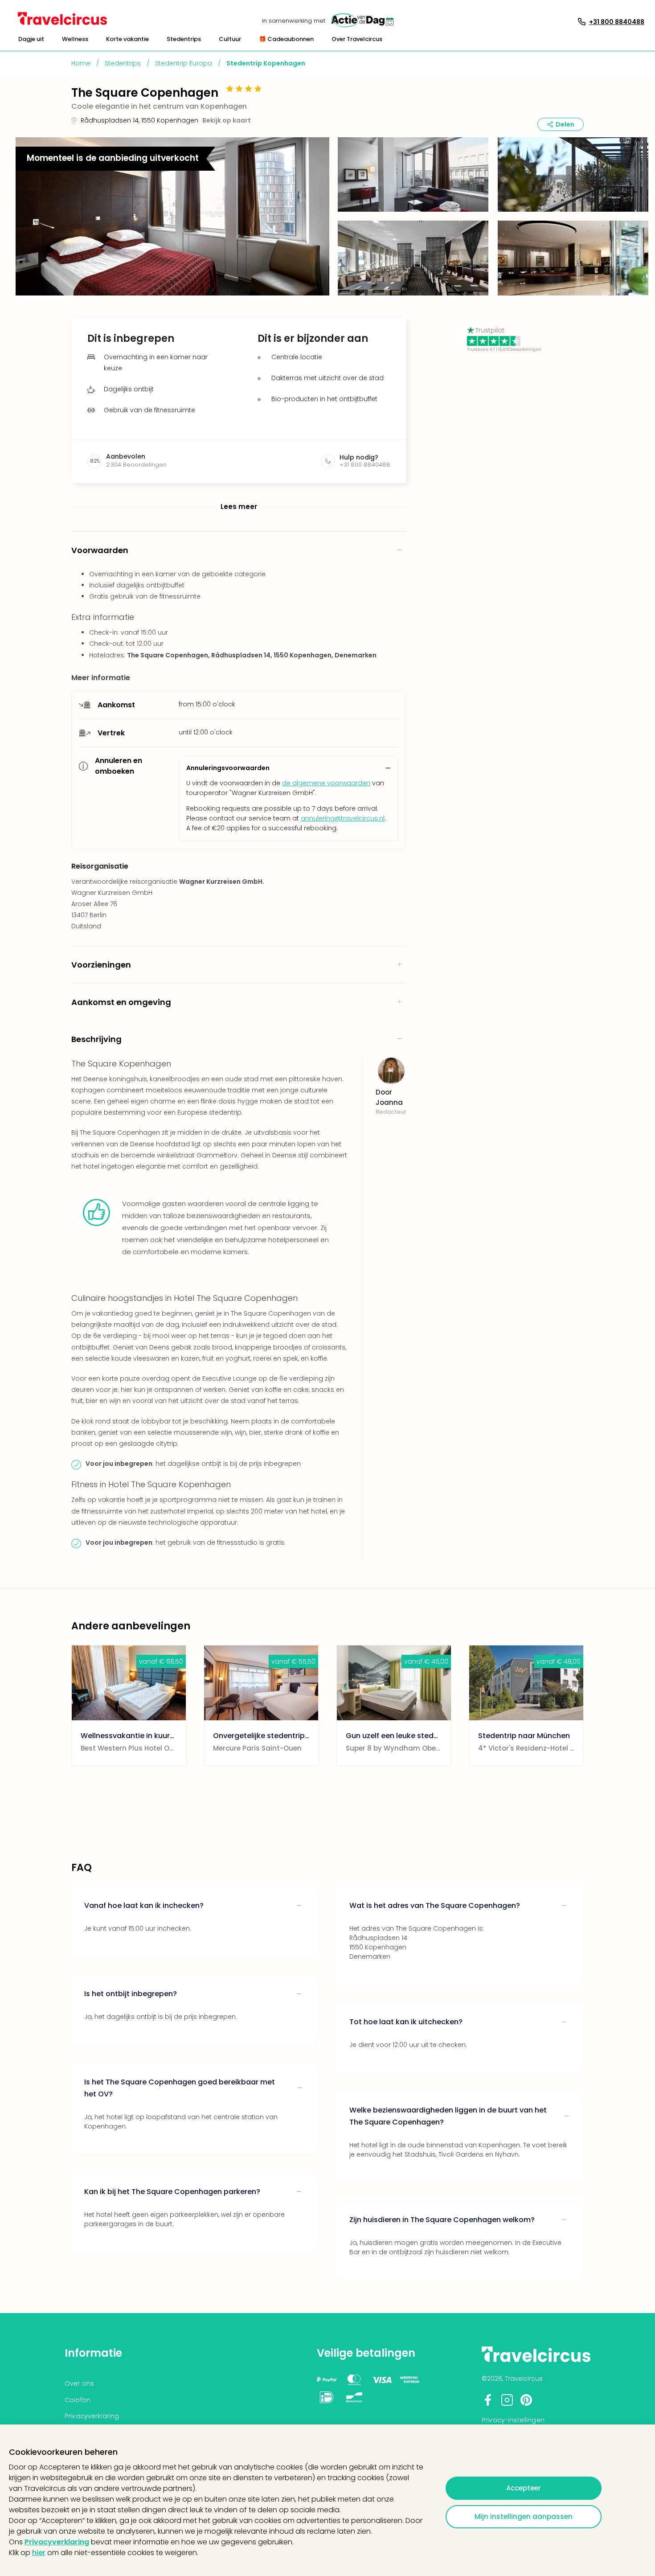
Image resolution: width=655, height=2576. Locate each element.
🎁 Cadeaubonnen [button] (286, 39)
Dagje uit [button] (31, 39)
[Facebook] (488, 2404)
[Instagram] (507, 2404)
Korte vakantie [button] (127, 39)
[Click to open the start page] (536, 2361)
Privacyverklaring (57, 2542)
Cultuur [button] (230, 39)
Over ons (79, 2383)
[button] (31, 39)
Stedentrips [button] (184, 39)
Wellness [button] (75, 39)
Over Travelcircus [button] (357, 39)
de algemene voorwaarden (326, 783)
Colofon (78, 2400)
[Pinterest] (526, 2404)
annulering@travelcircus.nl (343, 818)
